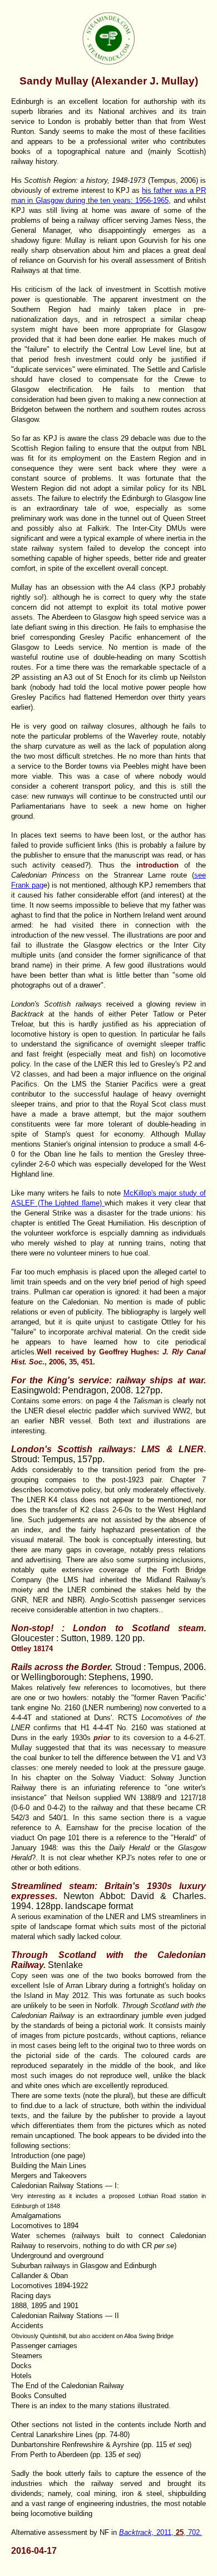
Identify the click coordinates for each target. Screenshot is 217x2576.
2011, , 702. (161, 2532)
